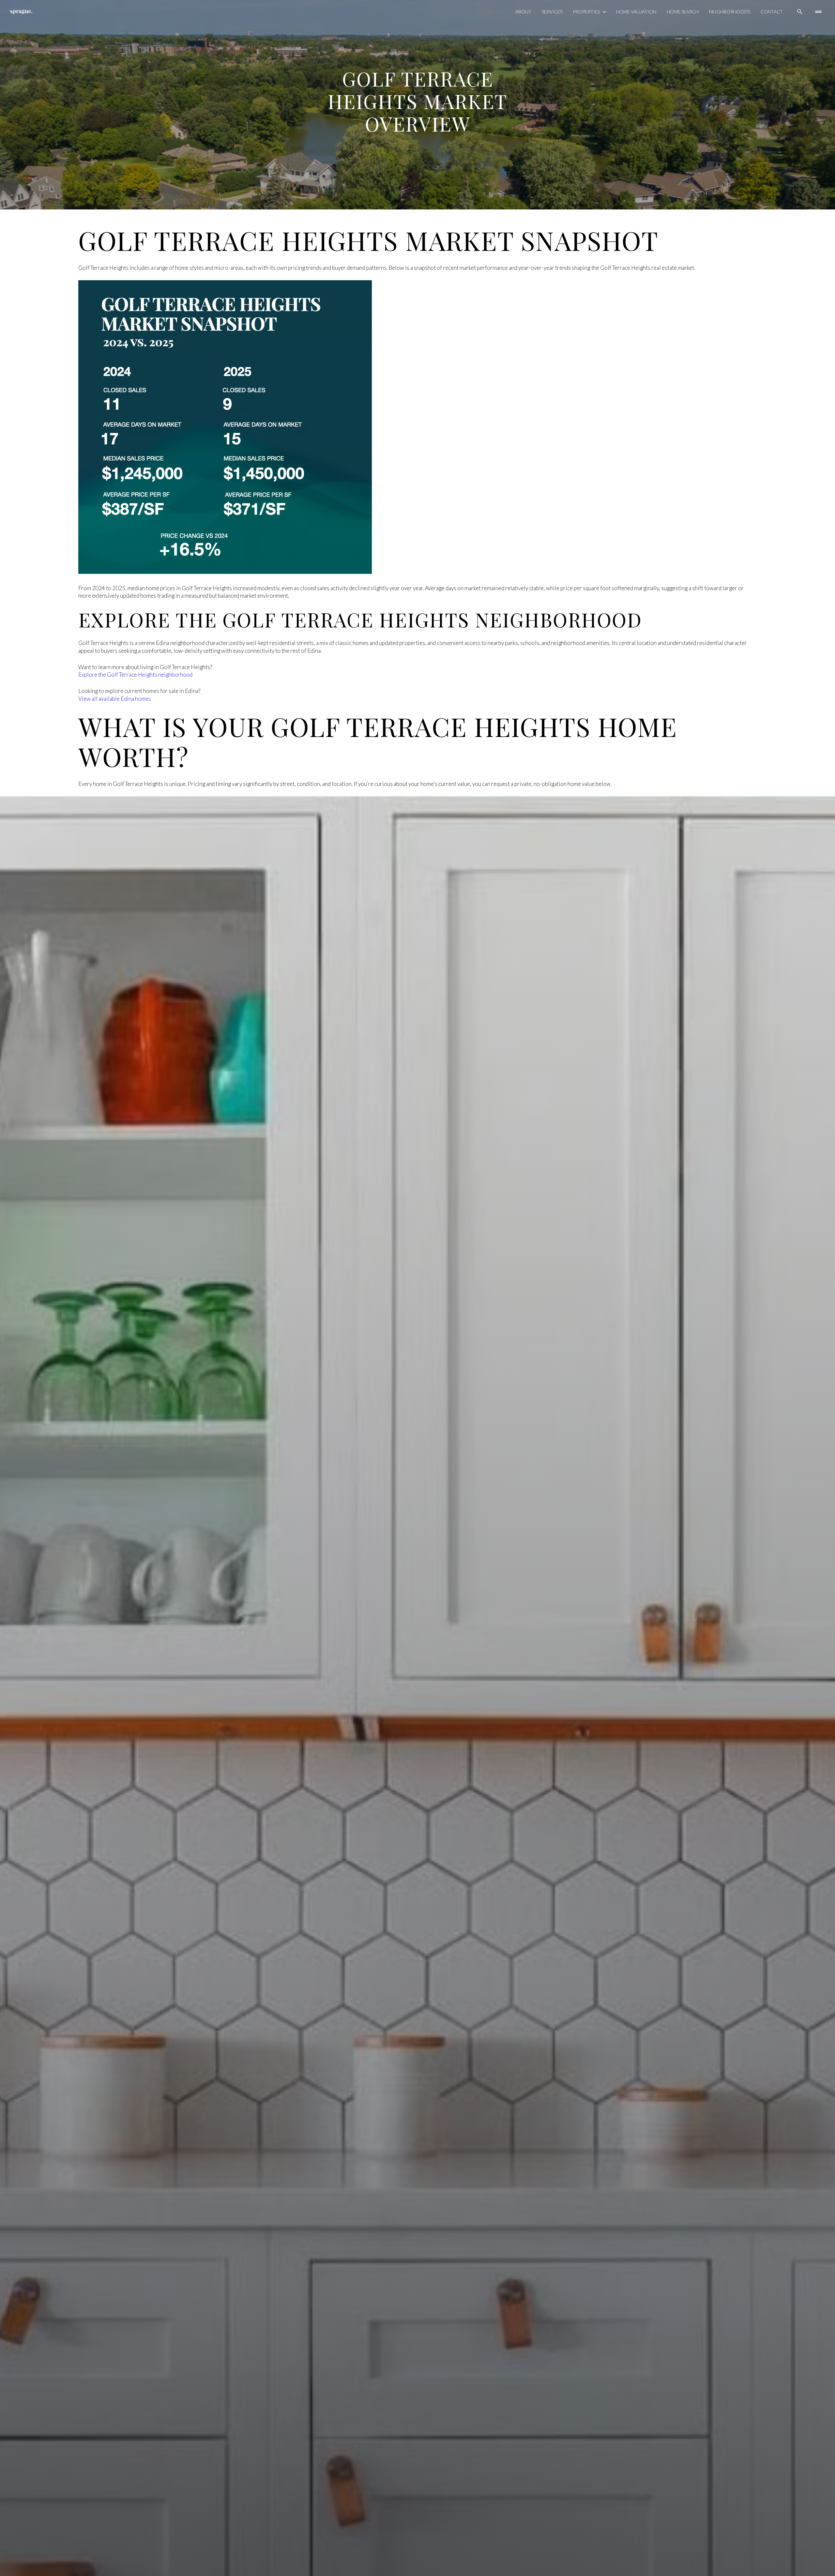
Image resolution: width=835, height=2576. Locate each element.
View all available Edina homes (115, 699)
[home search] (800, 12)
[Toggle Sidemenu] (818, 12)
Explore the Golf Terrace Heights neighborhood (135, 675)
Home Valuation (636, 12)
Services (552, 12)
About (523, 12)
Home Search (683, 12)
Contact (772, 12)
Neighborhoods (730, 12)
